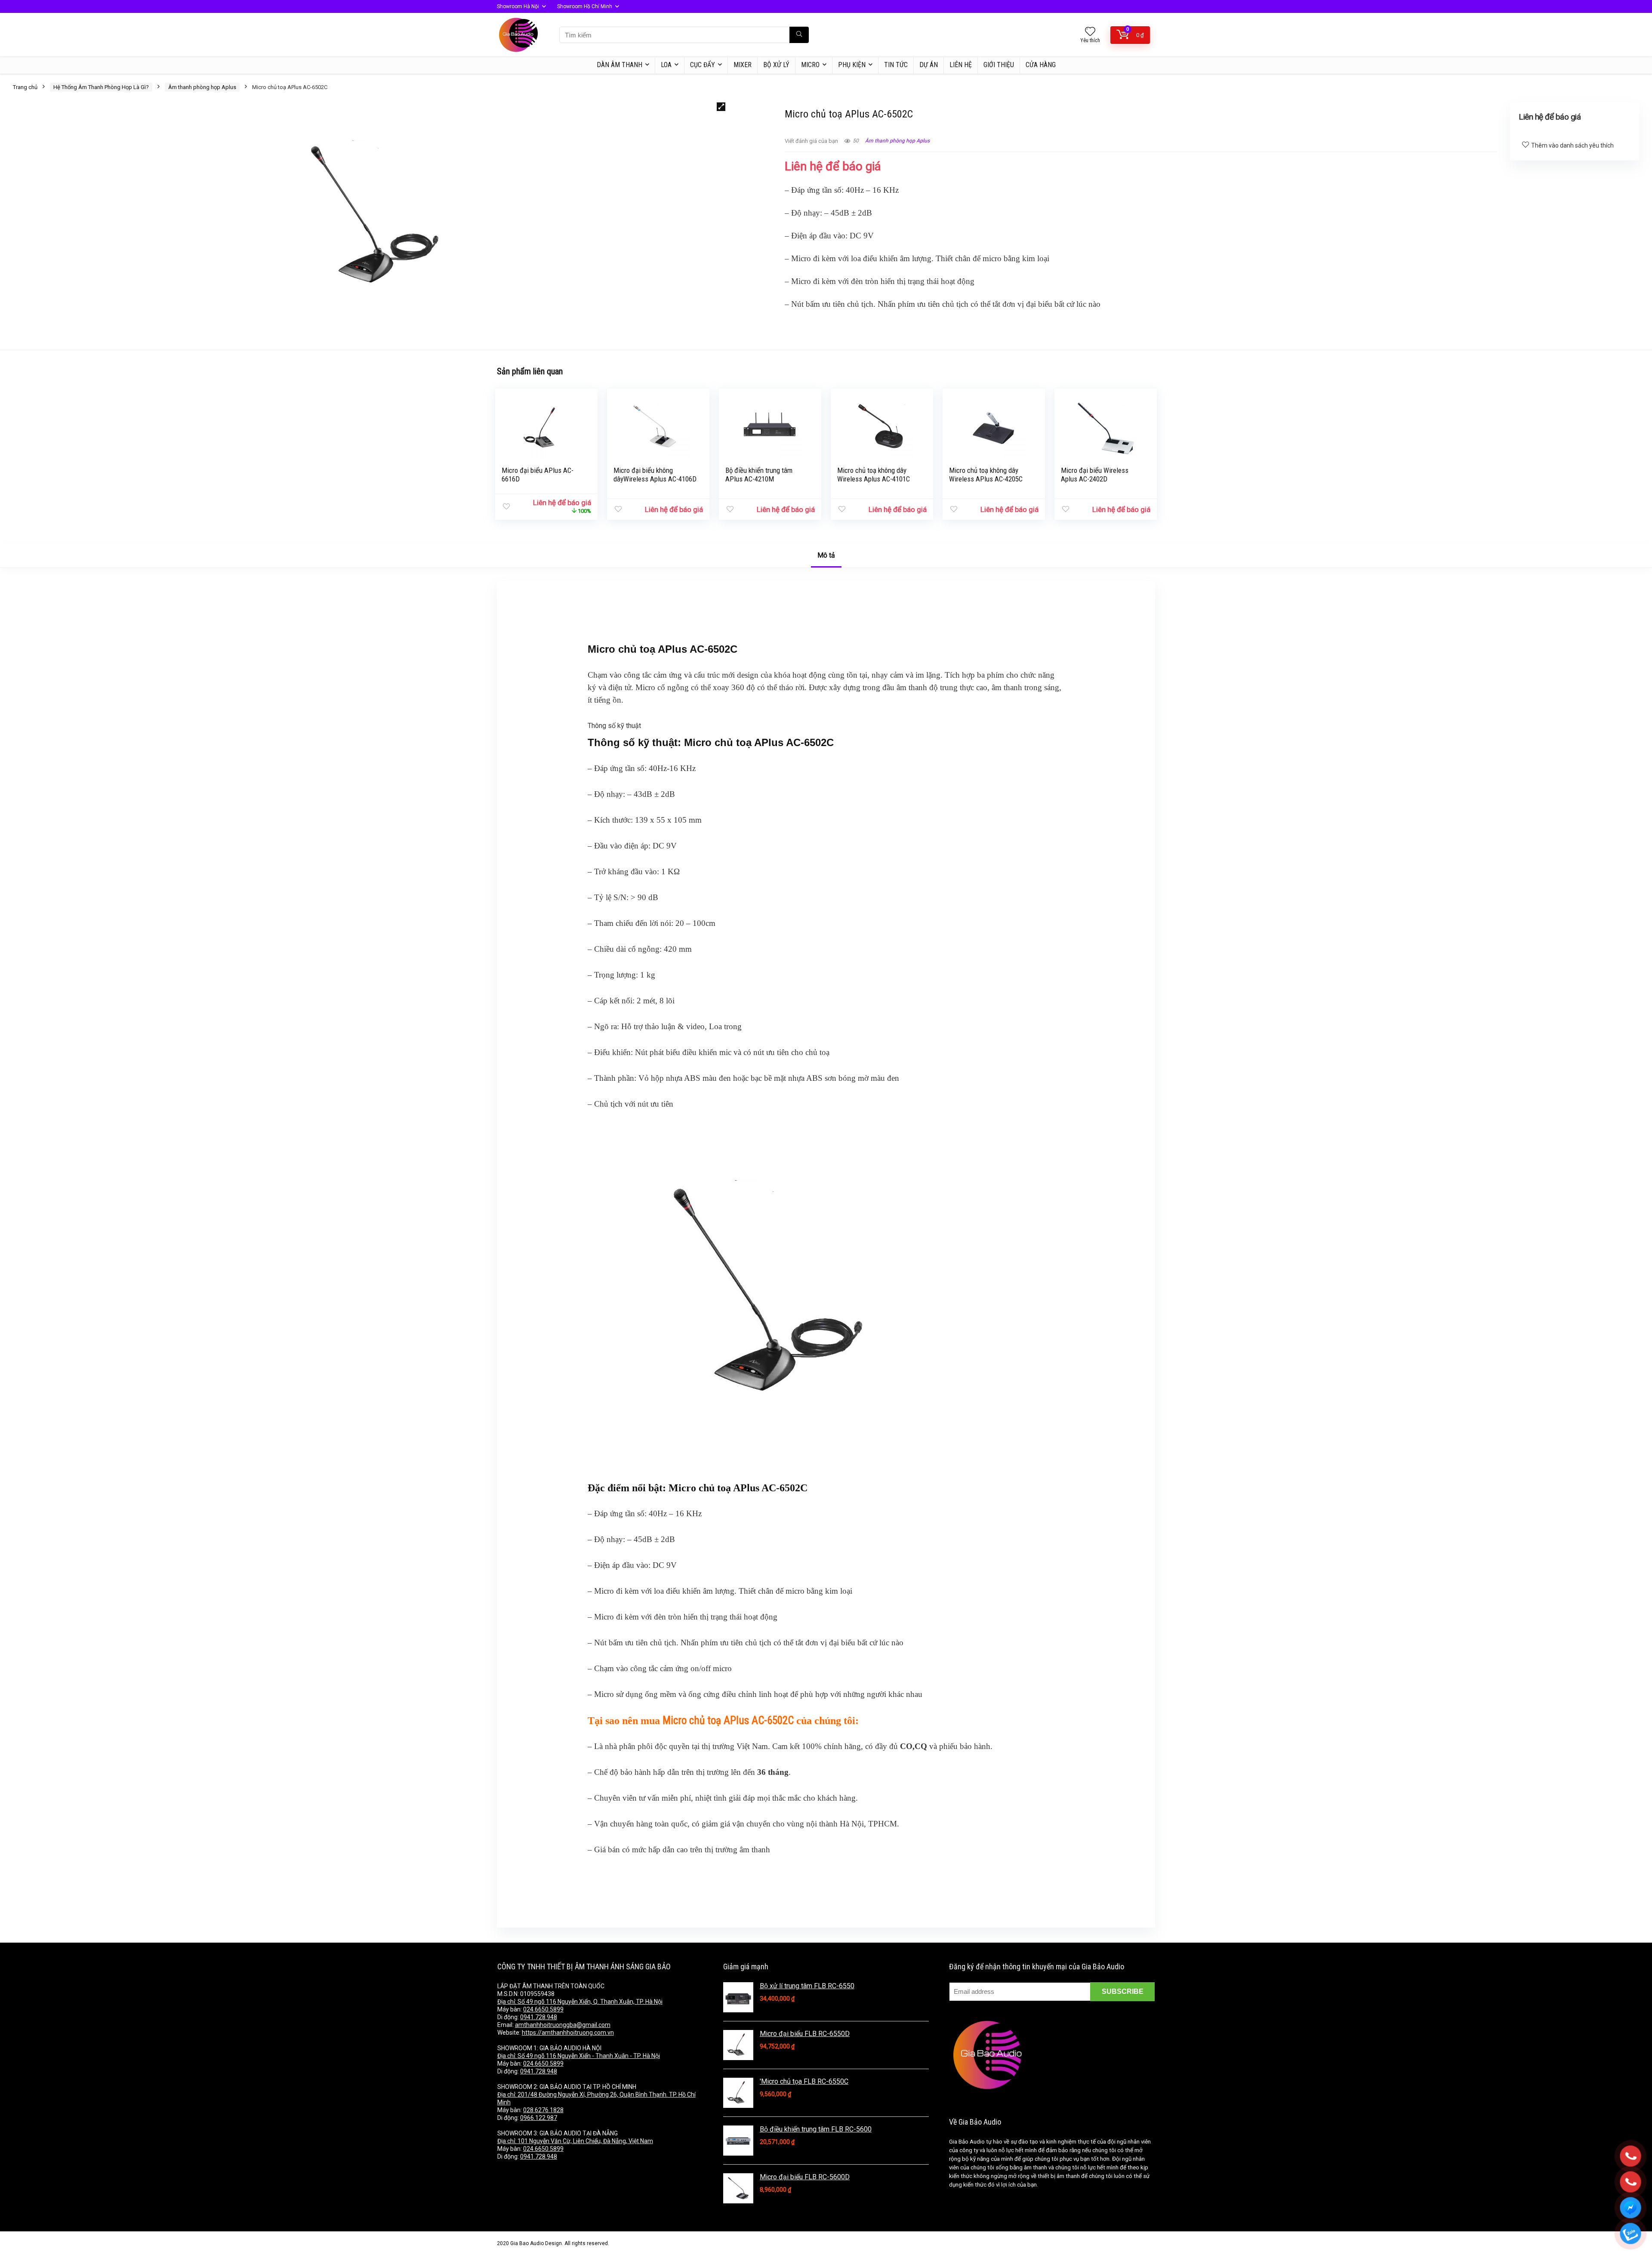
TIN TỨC (896, 65)
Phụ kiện (852, 65)
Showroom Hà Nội (518, 6)
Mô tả (826, 555)
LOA (666, 65)
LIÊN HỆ (961, 65)
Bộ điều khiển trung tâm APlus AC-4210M (759, 475)
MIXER (743, 65)
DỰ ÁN (929, 65)
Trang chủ (25, 87)
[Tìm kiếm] (799, 35)
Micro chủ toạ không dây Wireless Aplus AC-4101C (874, 475)
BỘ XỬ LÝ (776, 65)
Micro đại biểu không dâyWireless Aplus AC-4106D (655, 475)
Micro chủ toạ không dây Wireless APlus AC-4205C (986, 475)
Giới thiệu (999, 65)
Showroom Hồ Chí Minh (585, 6)
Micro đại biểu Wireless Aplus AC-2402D (1095, 475)
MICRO (810, 65)
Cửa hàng (1041, 65)
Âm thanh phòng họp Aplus (202, 87)
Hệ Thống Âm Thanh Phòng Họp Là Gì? (101, 87)
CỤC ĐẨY (703, 65)
